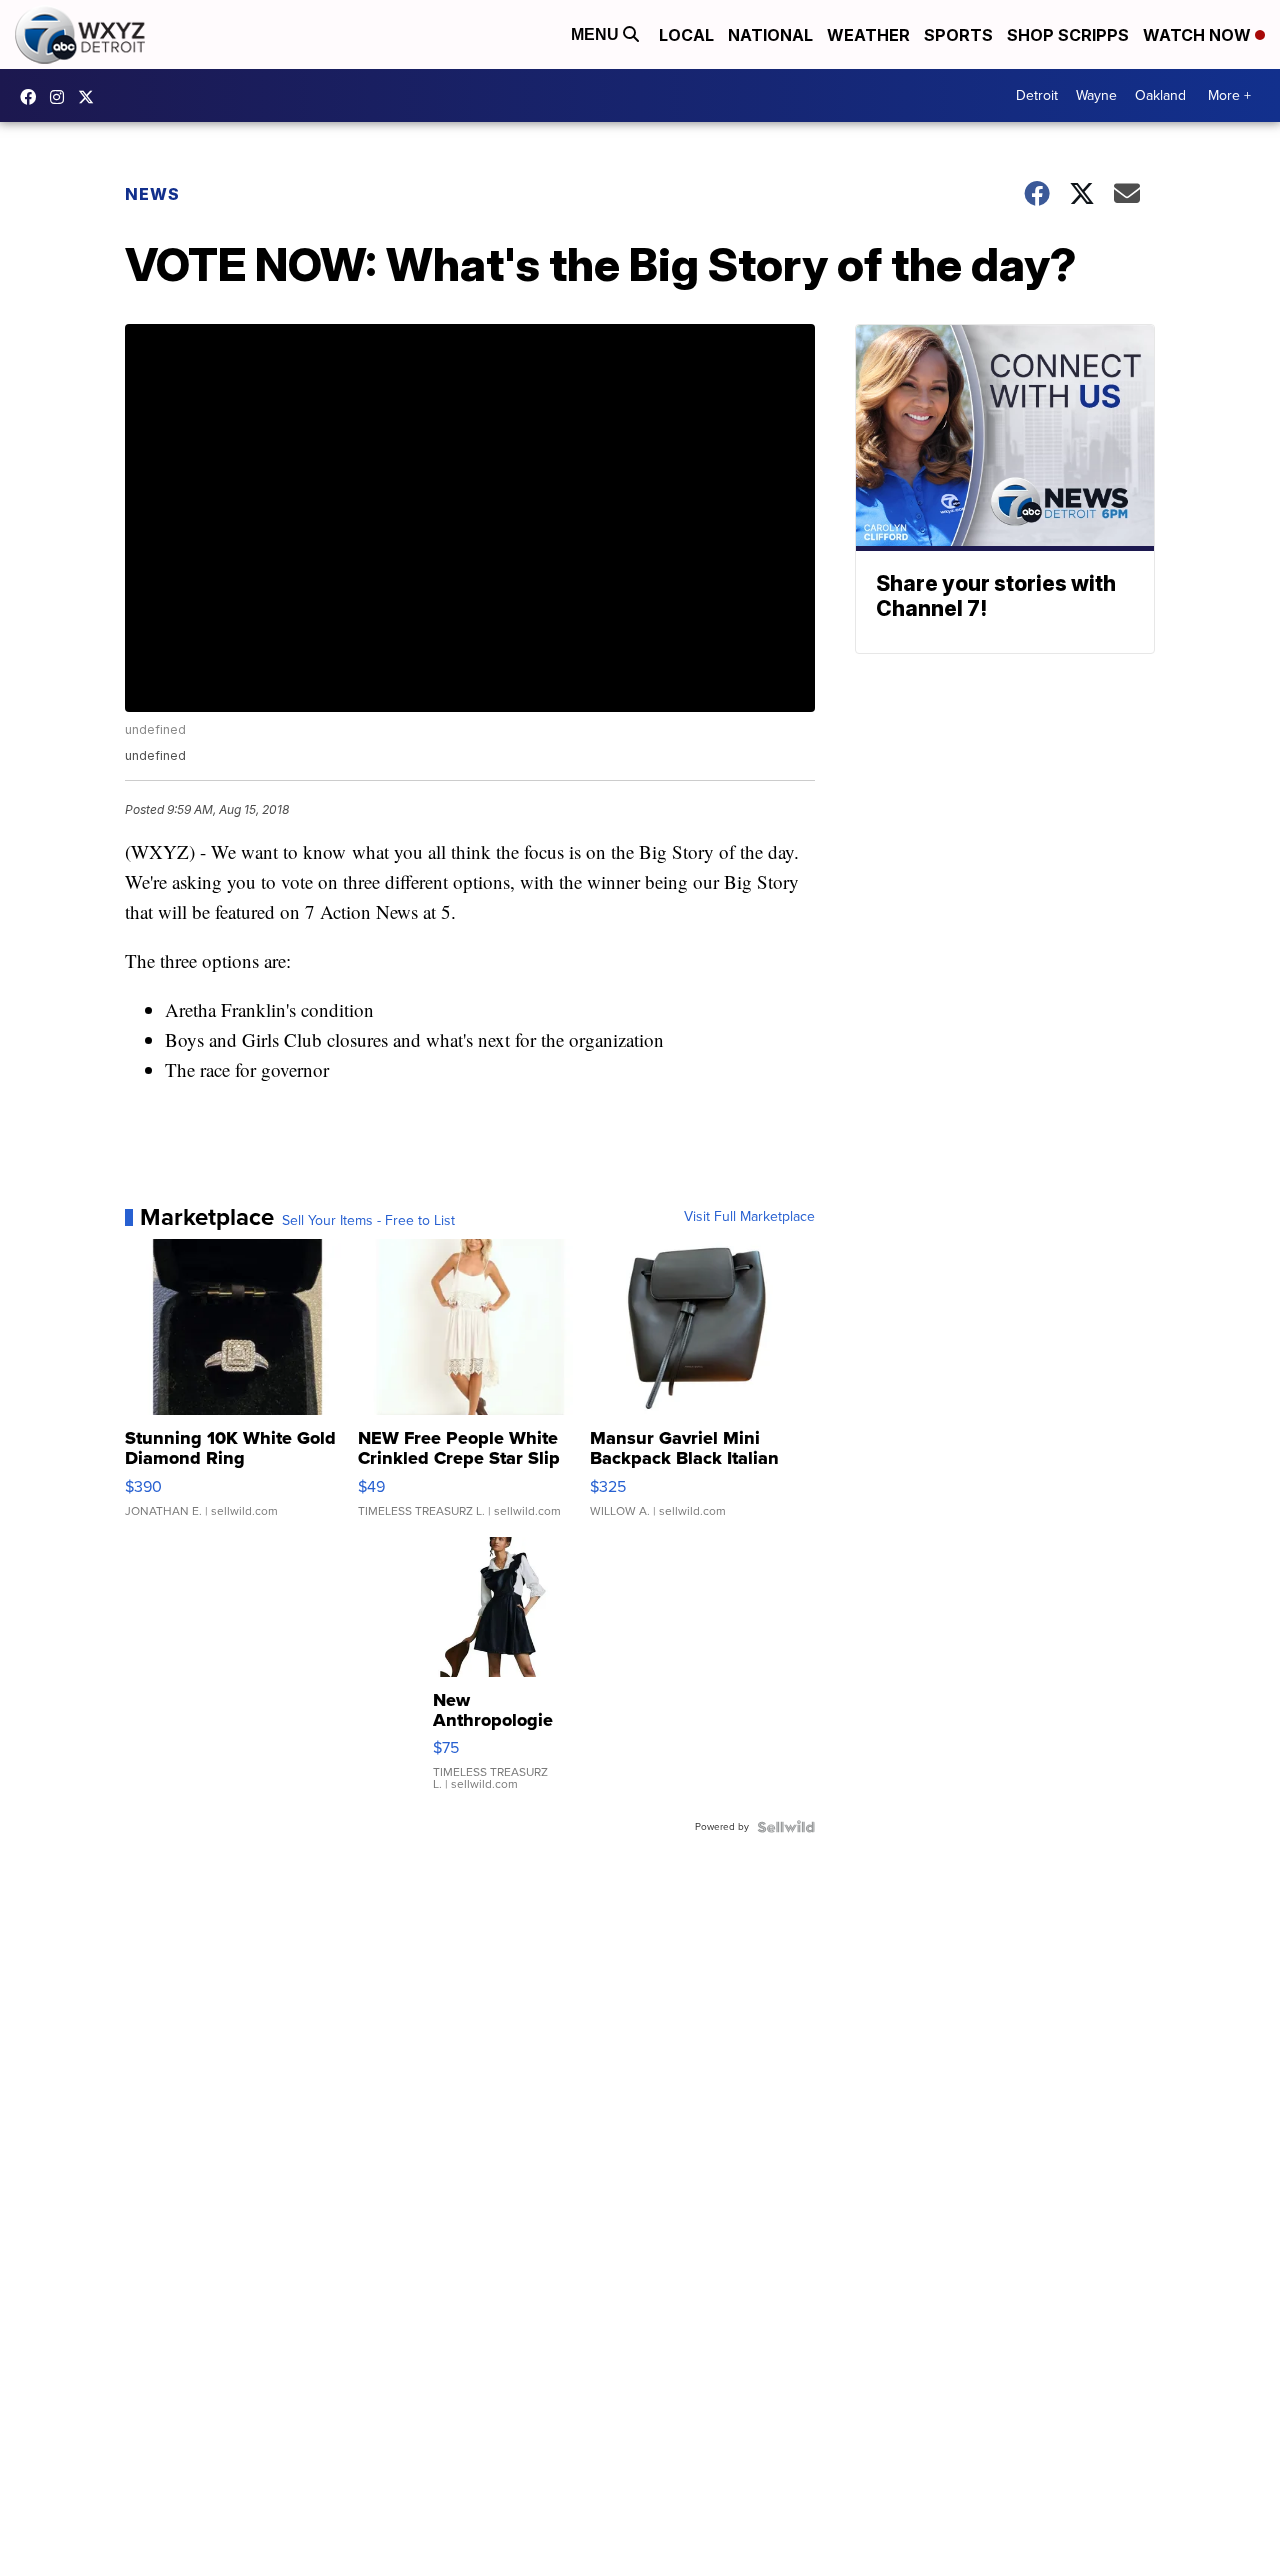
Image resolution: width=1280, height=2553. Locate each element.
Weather (868, 35)
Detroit (1037, 95)
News (152, 194)
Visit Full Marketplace (749, 1217)
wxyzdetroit (33, 97)
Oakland (1160, 95)
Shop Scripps (1068, 35)
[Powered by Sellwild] (786, 1827)
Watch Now (1199, 35)
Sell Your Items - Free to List (368, 1221)
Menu (597, 34)
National (770, 35)
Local (686, 35)
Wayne (1096, 95)
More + (1229, 95)
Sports (958, 35)
